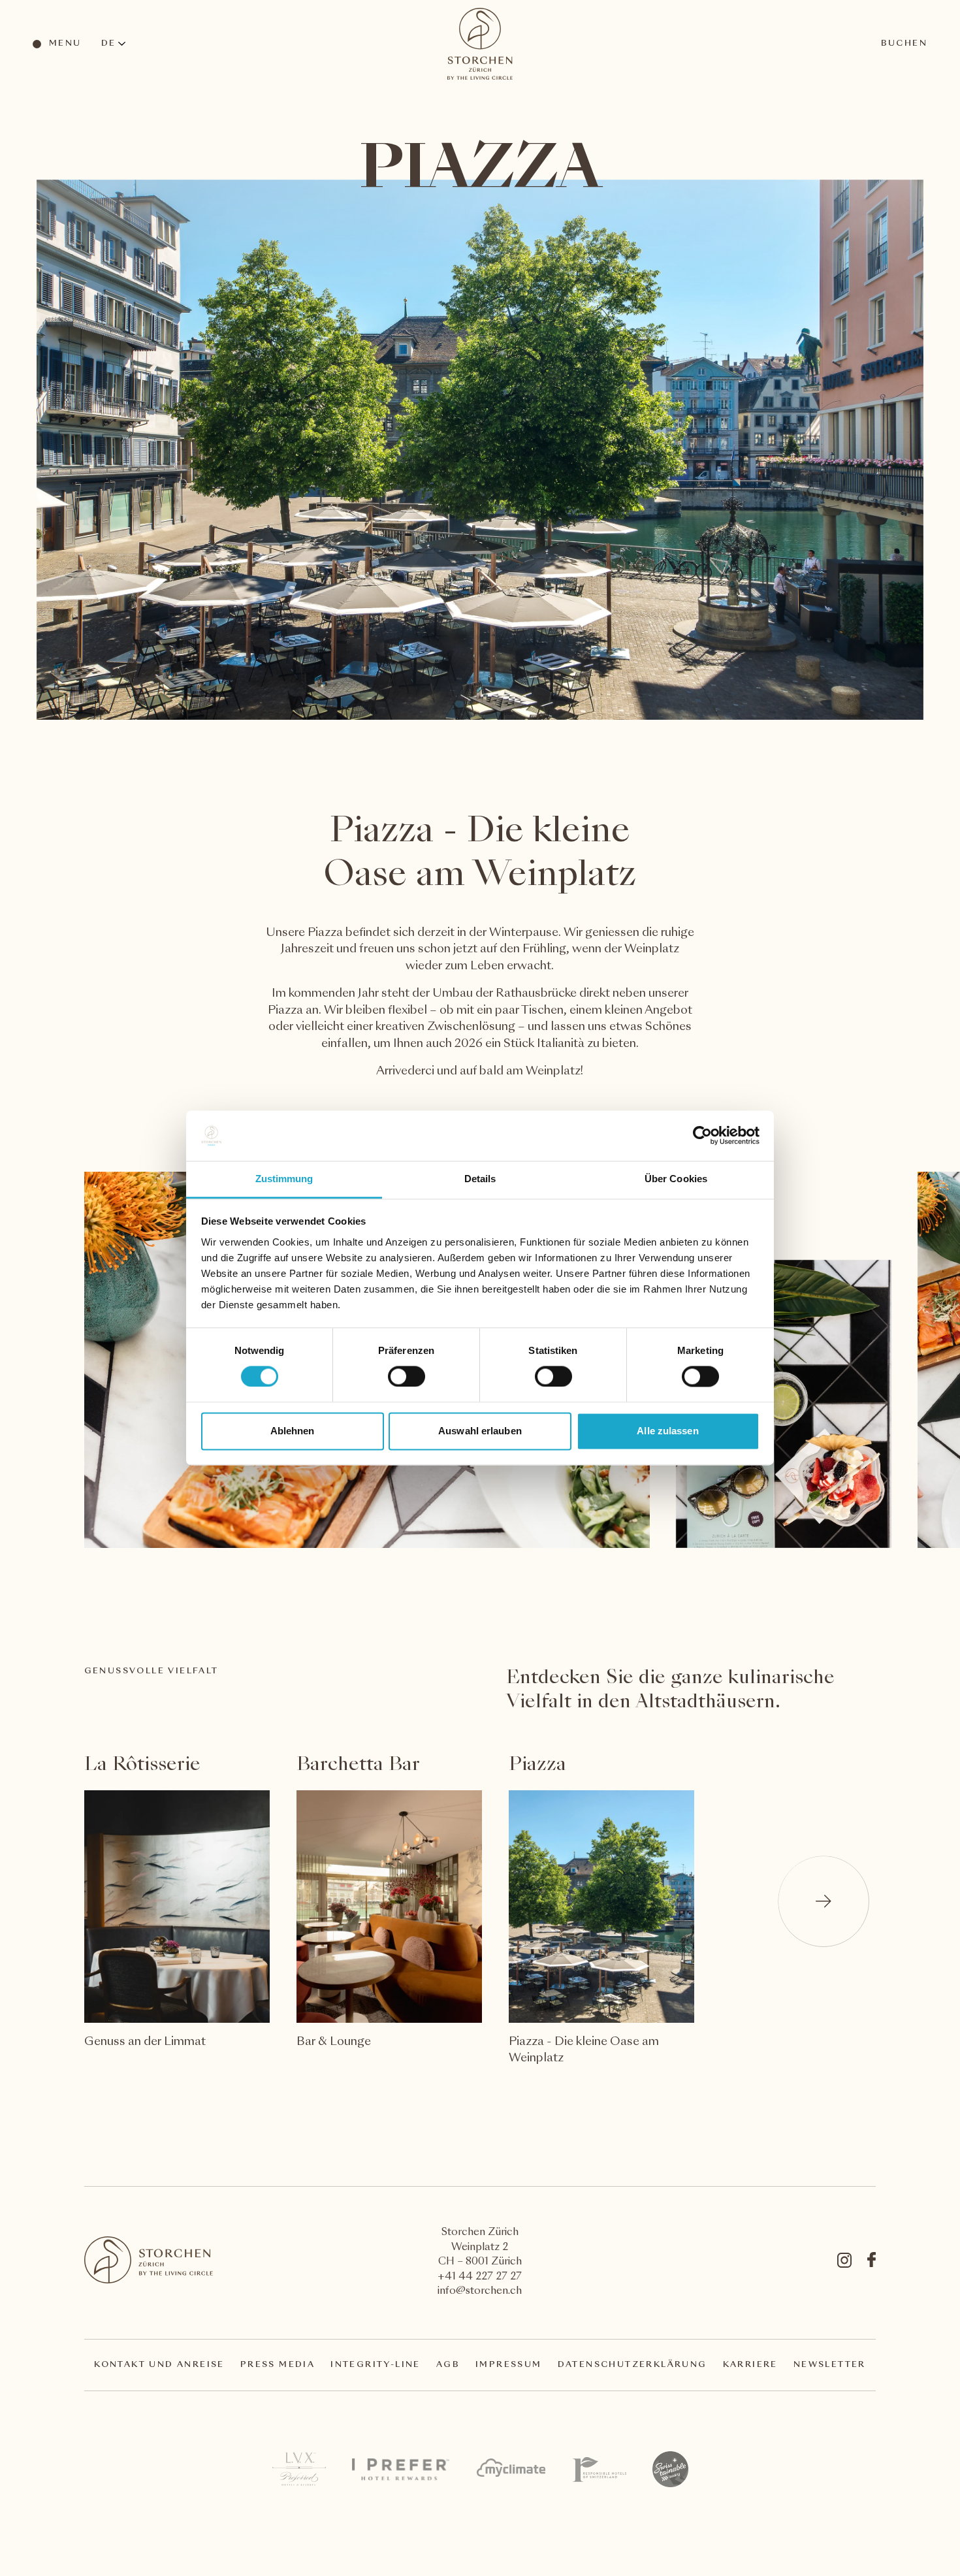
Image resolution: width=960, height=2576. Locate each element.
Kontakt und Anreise (159, 2365)
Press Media (278, 2365)
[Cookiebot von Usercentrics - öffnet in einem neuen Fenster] (702, 1136)
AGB (448, 2365)
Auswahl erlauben (480, 1431)
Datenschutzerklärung (632, 2365)
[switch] (406, 1376)
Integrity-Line (376, 2365)
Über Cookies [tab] (676, 1179)
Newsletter (830, 2365)
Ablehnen (293, 1431)
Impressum (509, 2365)
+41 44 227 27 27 (480, 2277)
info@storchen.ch (480, 2292)
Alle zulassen (667, 1431)
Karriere (750, 2365)
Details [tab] (480, 1179)
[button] (824, 1901)
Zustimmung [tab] (284, 1179)
